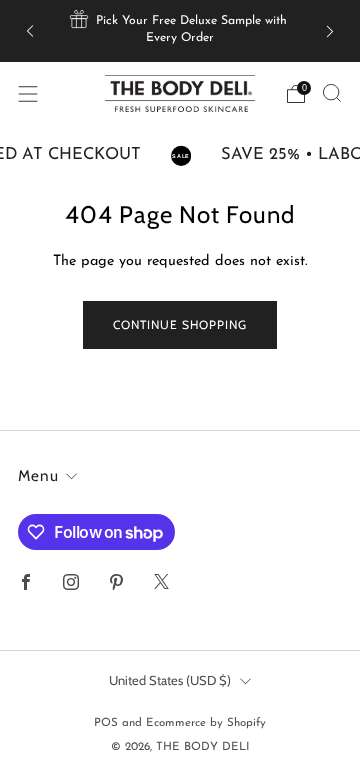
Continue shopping (180, 324)
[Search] (332, 93)
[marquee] (180, 156)
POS (106, 723)
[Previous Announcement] (30, 30)
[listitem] (180, 31)
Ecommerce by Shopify (206, 723)
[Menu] (28, 94)
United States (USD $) (170, 680)
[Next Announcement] (330, 30)
